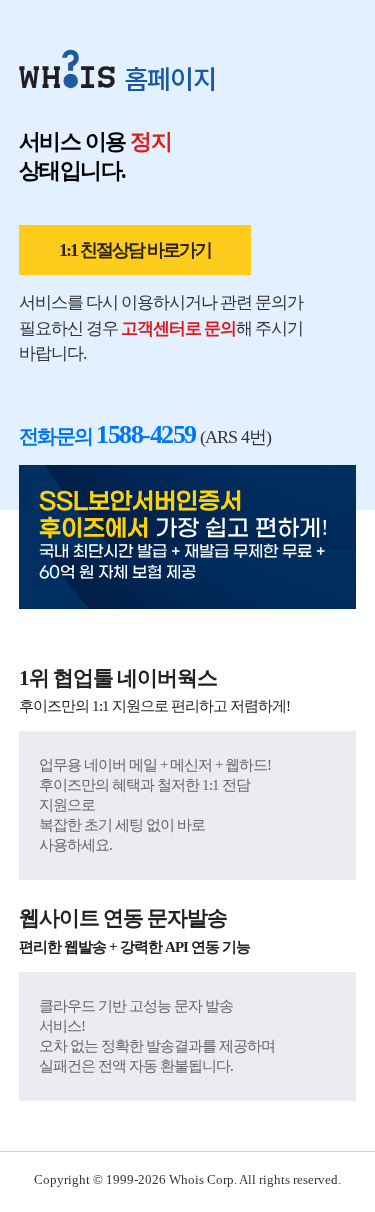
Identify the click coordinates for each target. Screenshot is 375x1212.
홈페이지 (170, 77)
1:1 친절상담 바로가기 (135, 250)
